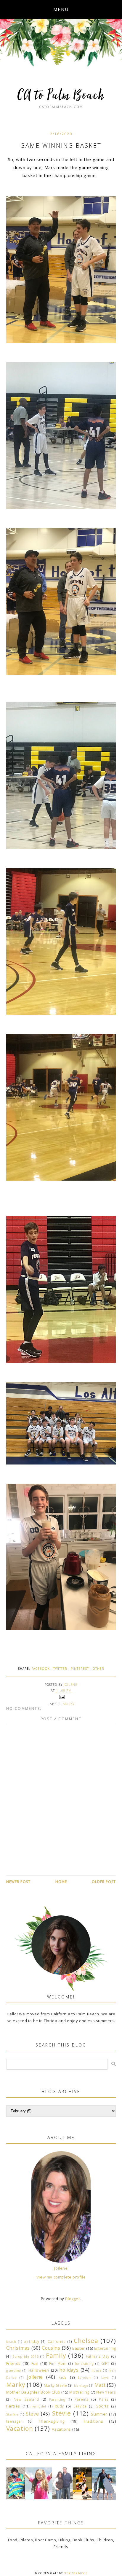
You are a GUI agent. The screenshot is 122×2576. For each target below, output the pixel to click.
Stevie (62, 2413)
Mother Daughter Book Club (33, 2392)
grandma (14, 2370)
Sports (103, 2406)
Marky (69, 1704)
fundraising (84, 2364)
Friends (13, 2363)
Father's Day (98, 2356)
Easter (79, 2348)
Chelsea (86, 2340)
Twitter (60, 1669)
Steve (32, 2414)
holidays (69, 2370)
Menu (61, 9)
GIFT (105, 2363)
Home (61, 1882)
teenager (14, 2421)
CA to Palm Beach (61, 96)
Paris (104, 2399)
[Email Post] (61, 1696)
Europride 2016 (25, 2356)
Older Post (104, 1882)
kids (63, 2377)
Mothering (79, 2392)
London (84, 2378)
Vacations (61, 2429)
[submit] (114, 2064)
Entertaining (105, 2348)
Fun (35, 2363)
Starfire (12, 2414)
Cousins (51, 2348)
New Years (106, 2392)
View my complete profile (61, 2277)
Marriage (81, 2386)
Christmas (18, 2348)
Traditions (93, 2421)
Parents (82, 2399)
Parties (13, 2406)
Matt (100, 2385)
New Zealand (26, 2399)
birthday (32, 2341)
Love (105, 2378)
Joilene (61, 2268)
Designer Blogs (75, 2573)
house (97, 2370)
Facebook (41, 1669)
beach (11, 2342)
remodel (39, 2406)
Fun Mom (58, 2363)
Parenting (57, 2400)
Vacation (20, 2428)
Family (56, 2355)
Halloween (39, 2370)
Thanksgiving (52, 2421)
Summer (99, 2414)
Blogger (73, 2299)
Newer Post (18, 1882)
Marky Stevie (55, 2385)
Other (98, 1669)
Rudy (59, 2406)
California (57, 2341)
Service (80, 2406)
